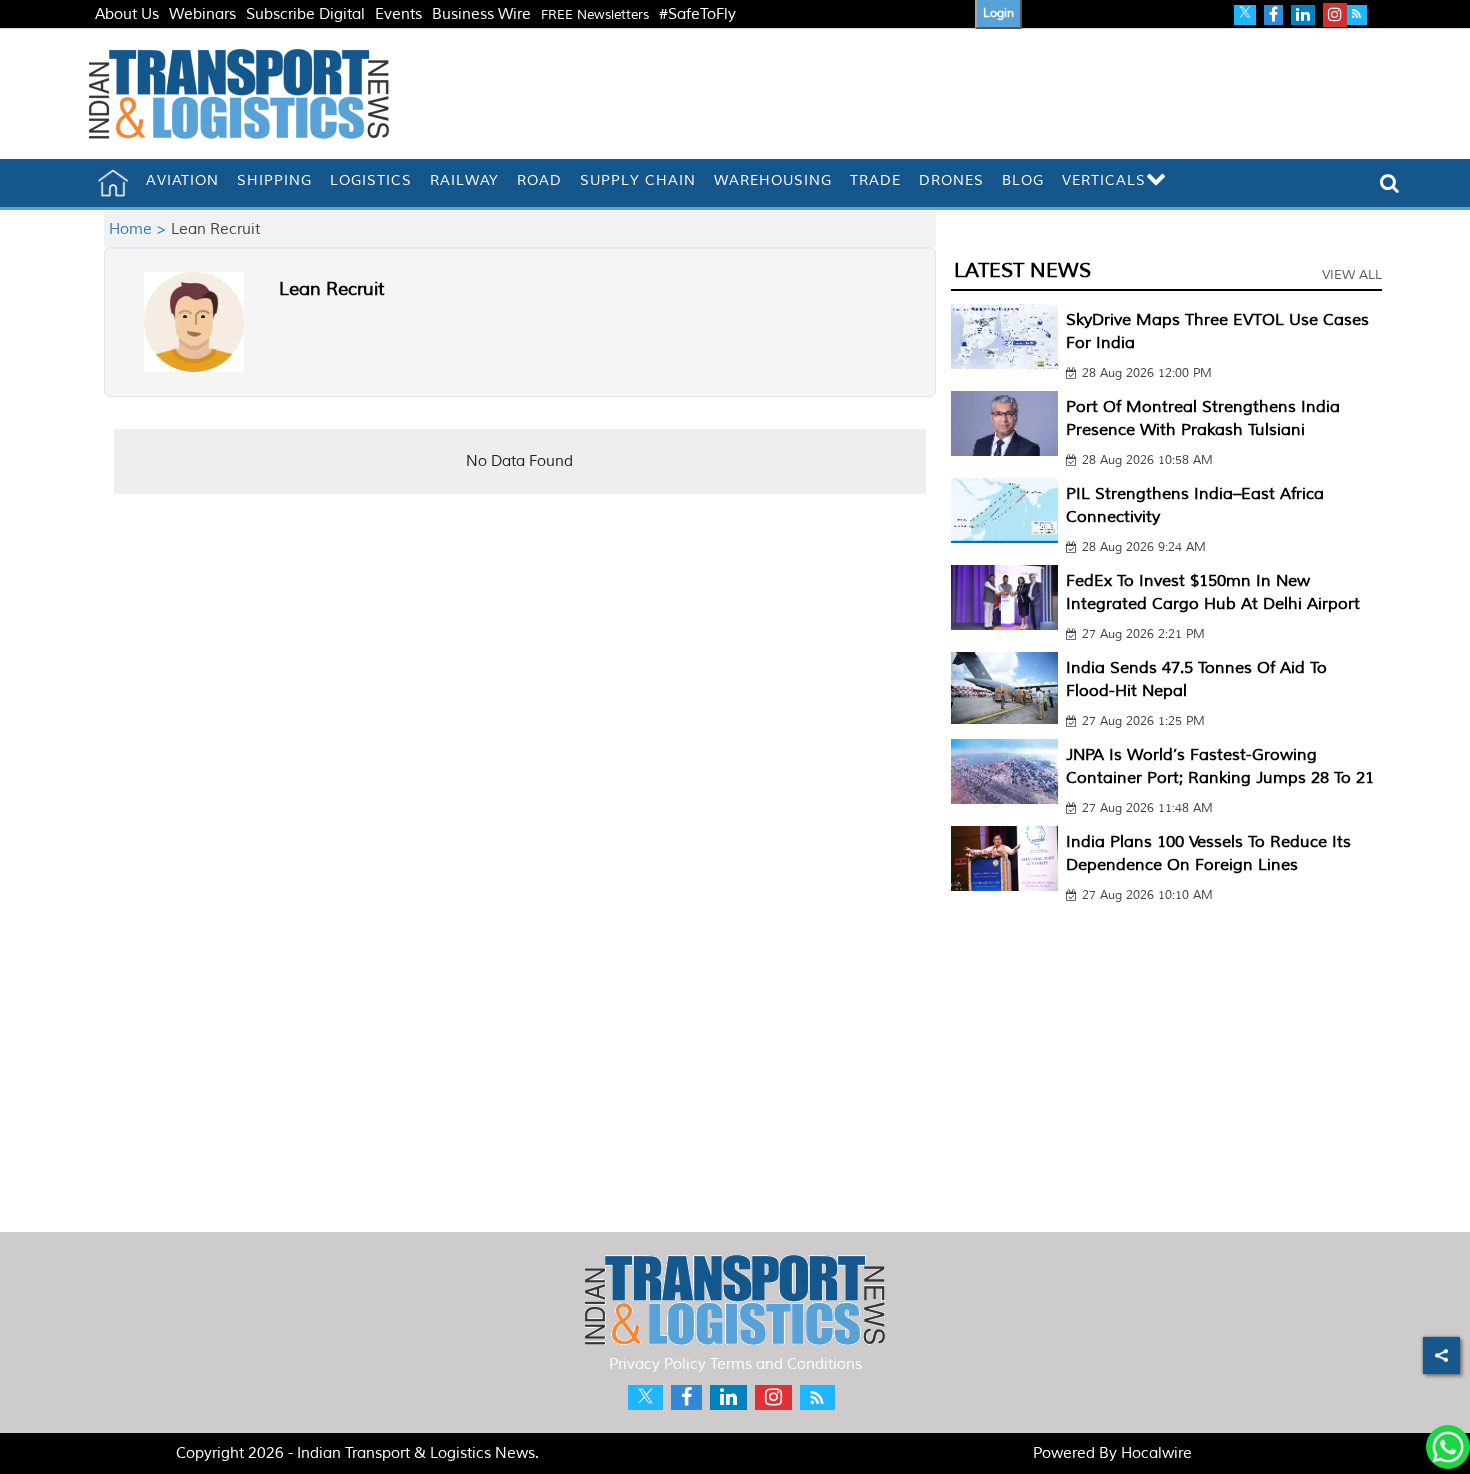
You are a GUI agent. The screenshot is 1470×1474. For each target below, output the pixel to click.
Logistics (371, 180)
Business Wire (481, 14)
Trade (875, 180)
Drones (951, 180)
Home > (140, 229)
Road (539, 180)
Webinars (202, 14)
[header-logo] (239, 93)
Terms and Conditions (786, 1364)
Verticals (1104, 180)
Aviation (182, 180)
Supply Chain (638, 180)
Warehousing (773, 180)
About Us (127, 14)
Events (398, 14)
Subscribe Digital (305, 14)
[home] (113, 183)
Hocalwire (1156, 1453)
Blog (1023, 180)
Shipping (274, 180)
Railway (464, 180)
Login (998, 13)
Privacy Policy (657, 1364)
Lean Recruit (331, 289)
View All (1352, 275)
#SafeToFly (697, 14)
